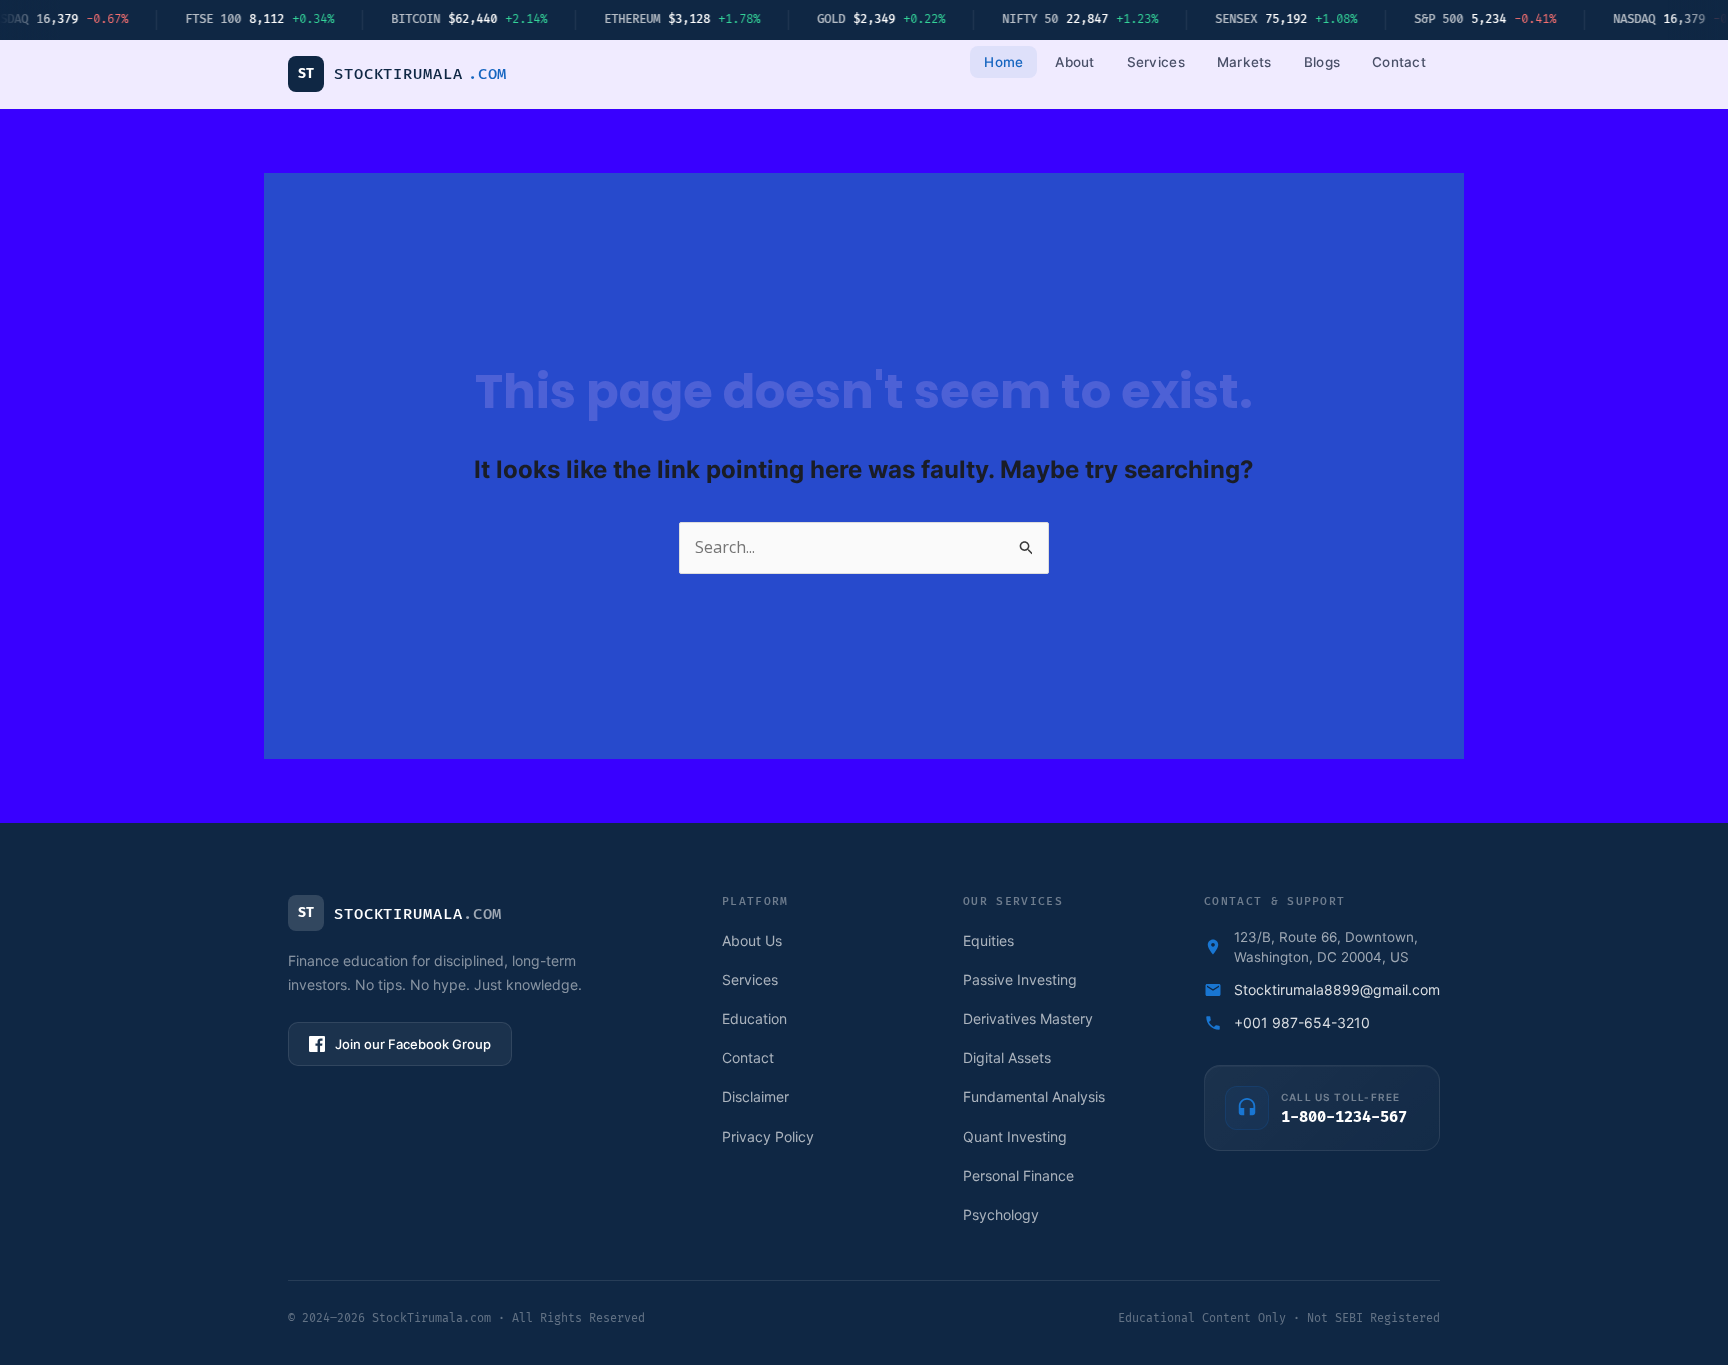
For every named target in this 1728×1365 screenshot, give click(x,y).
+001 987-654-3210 (1302, 1022)
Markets (1244, 62)
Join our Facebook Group (413, 1044)
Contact (1399, 62)
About (1074, 62)
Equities (988, 940)
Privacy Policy (768, 1136)
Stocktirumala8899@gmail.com (1337, 989)
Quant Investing (1015, 1136)
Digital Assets (1007, 1057)
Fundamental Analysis (1034, 1096)
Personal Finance (1018, 1175)
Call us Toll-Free (1340, 1097)
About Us (752, 940)
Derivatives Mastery (1028, 1018)
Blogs (1322, 62)
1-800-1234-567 (1344, 1118)
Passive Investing (1020, 979)
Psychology (1001, 1214)
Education (754, 1018)
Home (1003, 62)
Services (1156, 62)
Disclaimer (755, 1096)
